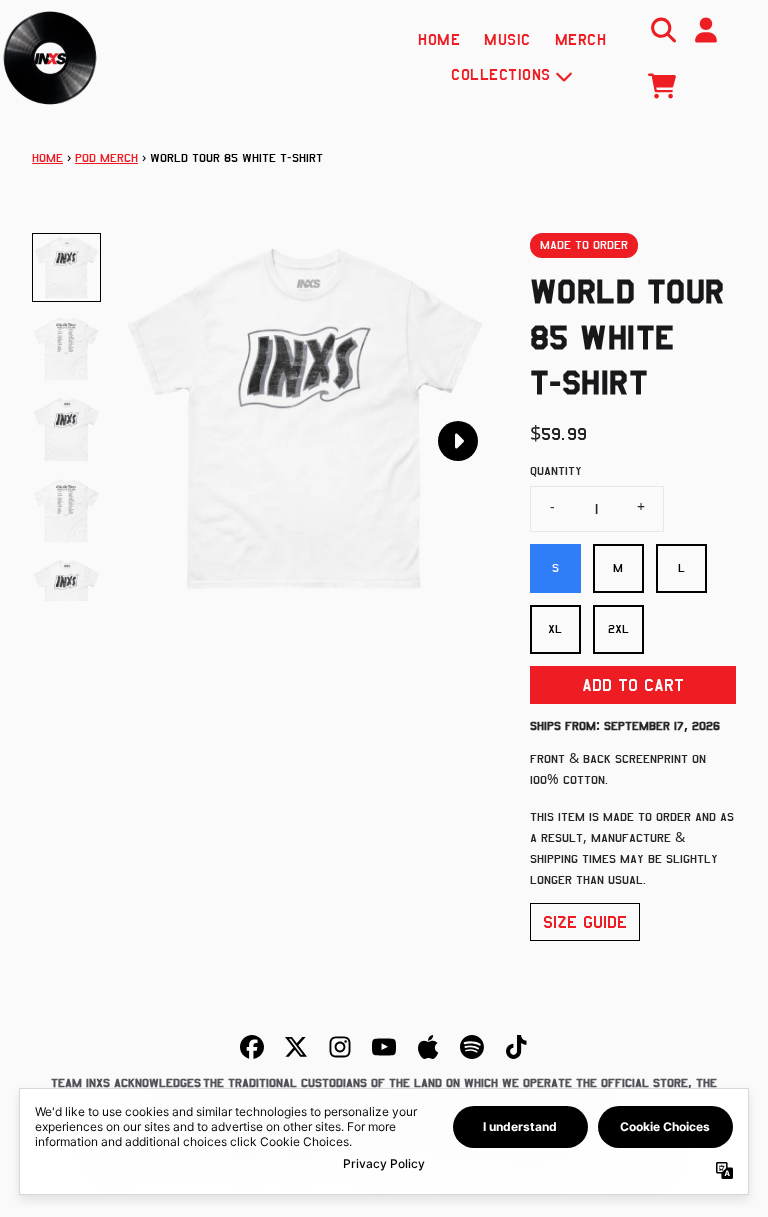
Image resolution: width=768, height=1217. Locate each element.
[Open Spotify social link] (472, 1047)
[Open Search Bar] (662, 30)
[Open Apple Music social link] (428, 1047)
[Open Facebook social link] (252, 1047)
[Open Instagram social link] (340, 1047)
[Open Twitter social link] (296, 1047)
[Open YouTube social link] (384, 1047)
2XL (618, 629)
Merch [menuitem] (581, 40)
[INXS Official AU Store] (50, 58)
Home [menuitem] (439, 40)
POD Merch (106, 158)
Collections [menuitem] (501, 75)
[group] (66, 267)
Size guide (585, 922)
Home (47, 158)
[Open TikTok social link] (516, 1047)
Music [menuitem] (507, 40)
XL (555, 629)
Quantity (556, 471)
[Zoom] (304, 418)
